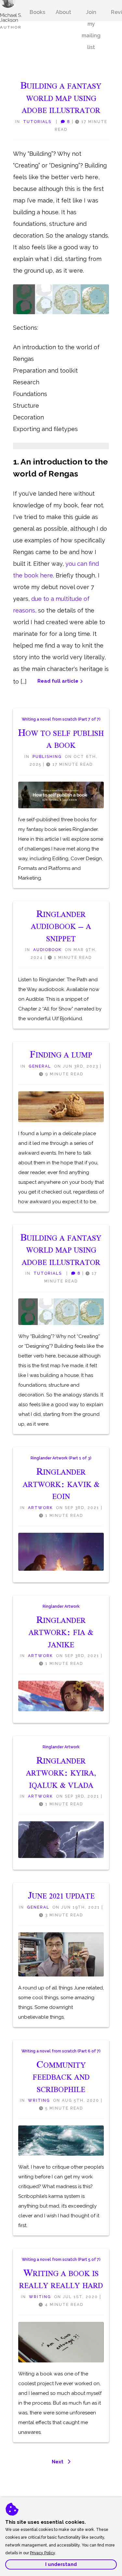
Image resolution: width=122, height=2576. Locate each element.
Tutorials (37, 122)
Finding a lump (61, 1055)
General (40, 1066)
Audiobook (47, 950)
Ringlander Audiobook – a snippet (61, 926)
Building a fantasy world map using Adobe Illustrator (61, 98)
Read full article (58, 681)
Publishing (47, 757)
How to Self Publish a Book (61, 739)
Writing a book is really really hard (61, 2279)
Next (58, 2462)
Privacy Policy (42, 2553)
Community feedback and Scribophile (61, 2077)
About (63, 12)
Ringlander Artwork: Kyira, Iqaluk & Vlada (61, 1773)
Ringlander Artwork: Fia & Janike (61, 1632)
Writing (39, 2100)
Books (37, 12)
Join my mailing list (91, 15)
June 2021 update (61, 1896)
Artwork (41, 1508)
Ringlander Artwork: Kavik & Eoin (61, 1484)
